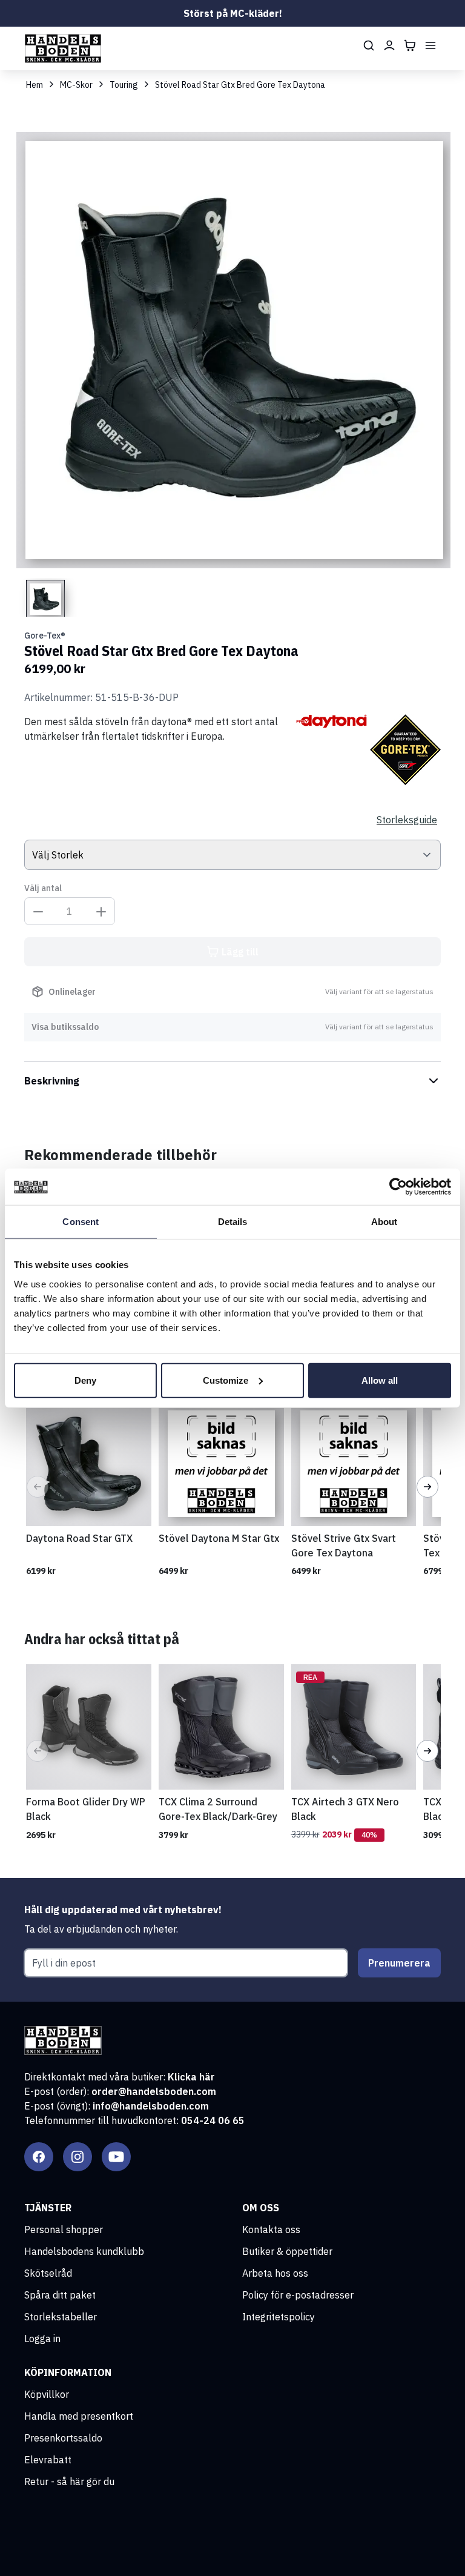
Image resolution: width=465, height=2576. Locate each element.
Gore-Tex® (45, 636)
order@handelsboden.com (154, 2091)
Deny (85, 1380)
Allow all (380, 1380)
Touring (124, 85)
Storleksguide (407, 820)
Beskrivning (52, 1081)
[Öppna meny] (430, 45)
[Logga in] (389, 45)
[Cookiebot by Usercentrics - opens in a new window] (398, 1187)
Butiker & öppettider (287, 2251)
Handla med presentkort (79, 2416)
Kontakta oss (271, 2229)
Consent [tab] (81, 1222)
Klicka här (191, 2077)
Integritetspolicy (279, 2317)
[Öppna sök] (369, 45)
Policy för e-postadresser (298, 2295)
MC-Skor (76, 85)
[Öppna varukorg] (410, 45)
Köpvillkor (47, 2394)
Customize (226, 1380)
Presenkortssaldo (63, 2438)
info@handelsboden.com (151, 2106)
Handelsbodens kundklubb (84, 2251)
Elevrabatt (48, 2460)
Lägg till (240, 952)
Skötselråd (48, 2273)
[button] (38, 1487)
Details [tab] (233, 1222)
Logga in (42, 2339)
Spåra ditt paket (60, 2295)
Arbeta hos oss (275, 2273)
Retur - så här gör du (69, 2481)
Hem (35, 85)
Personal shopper (64, 2229)
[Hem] (63, 48)
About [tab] (384, 1222)
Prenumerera (399, 1963)
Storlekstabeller (61, 2317)
